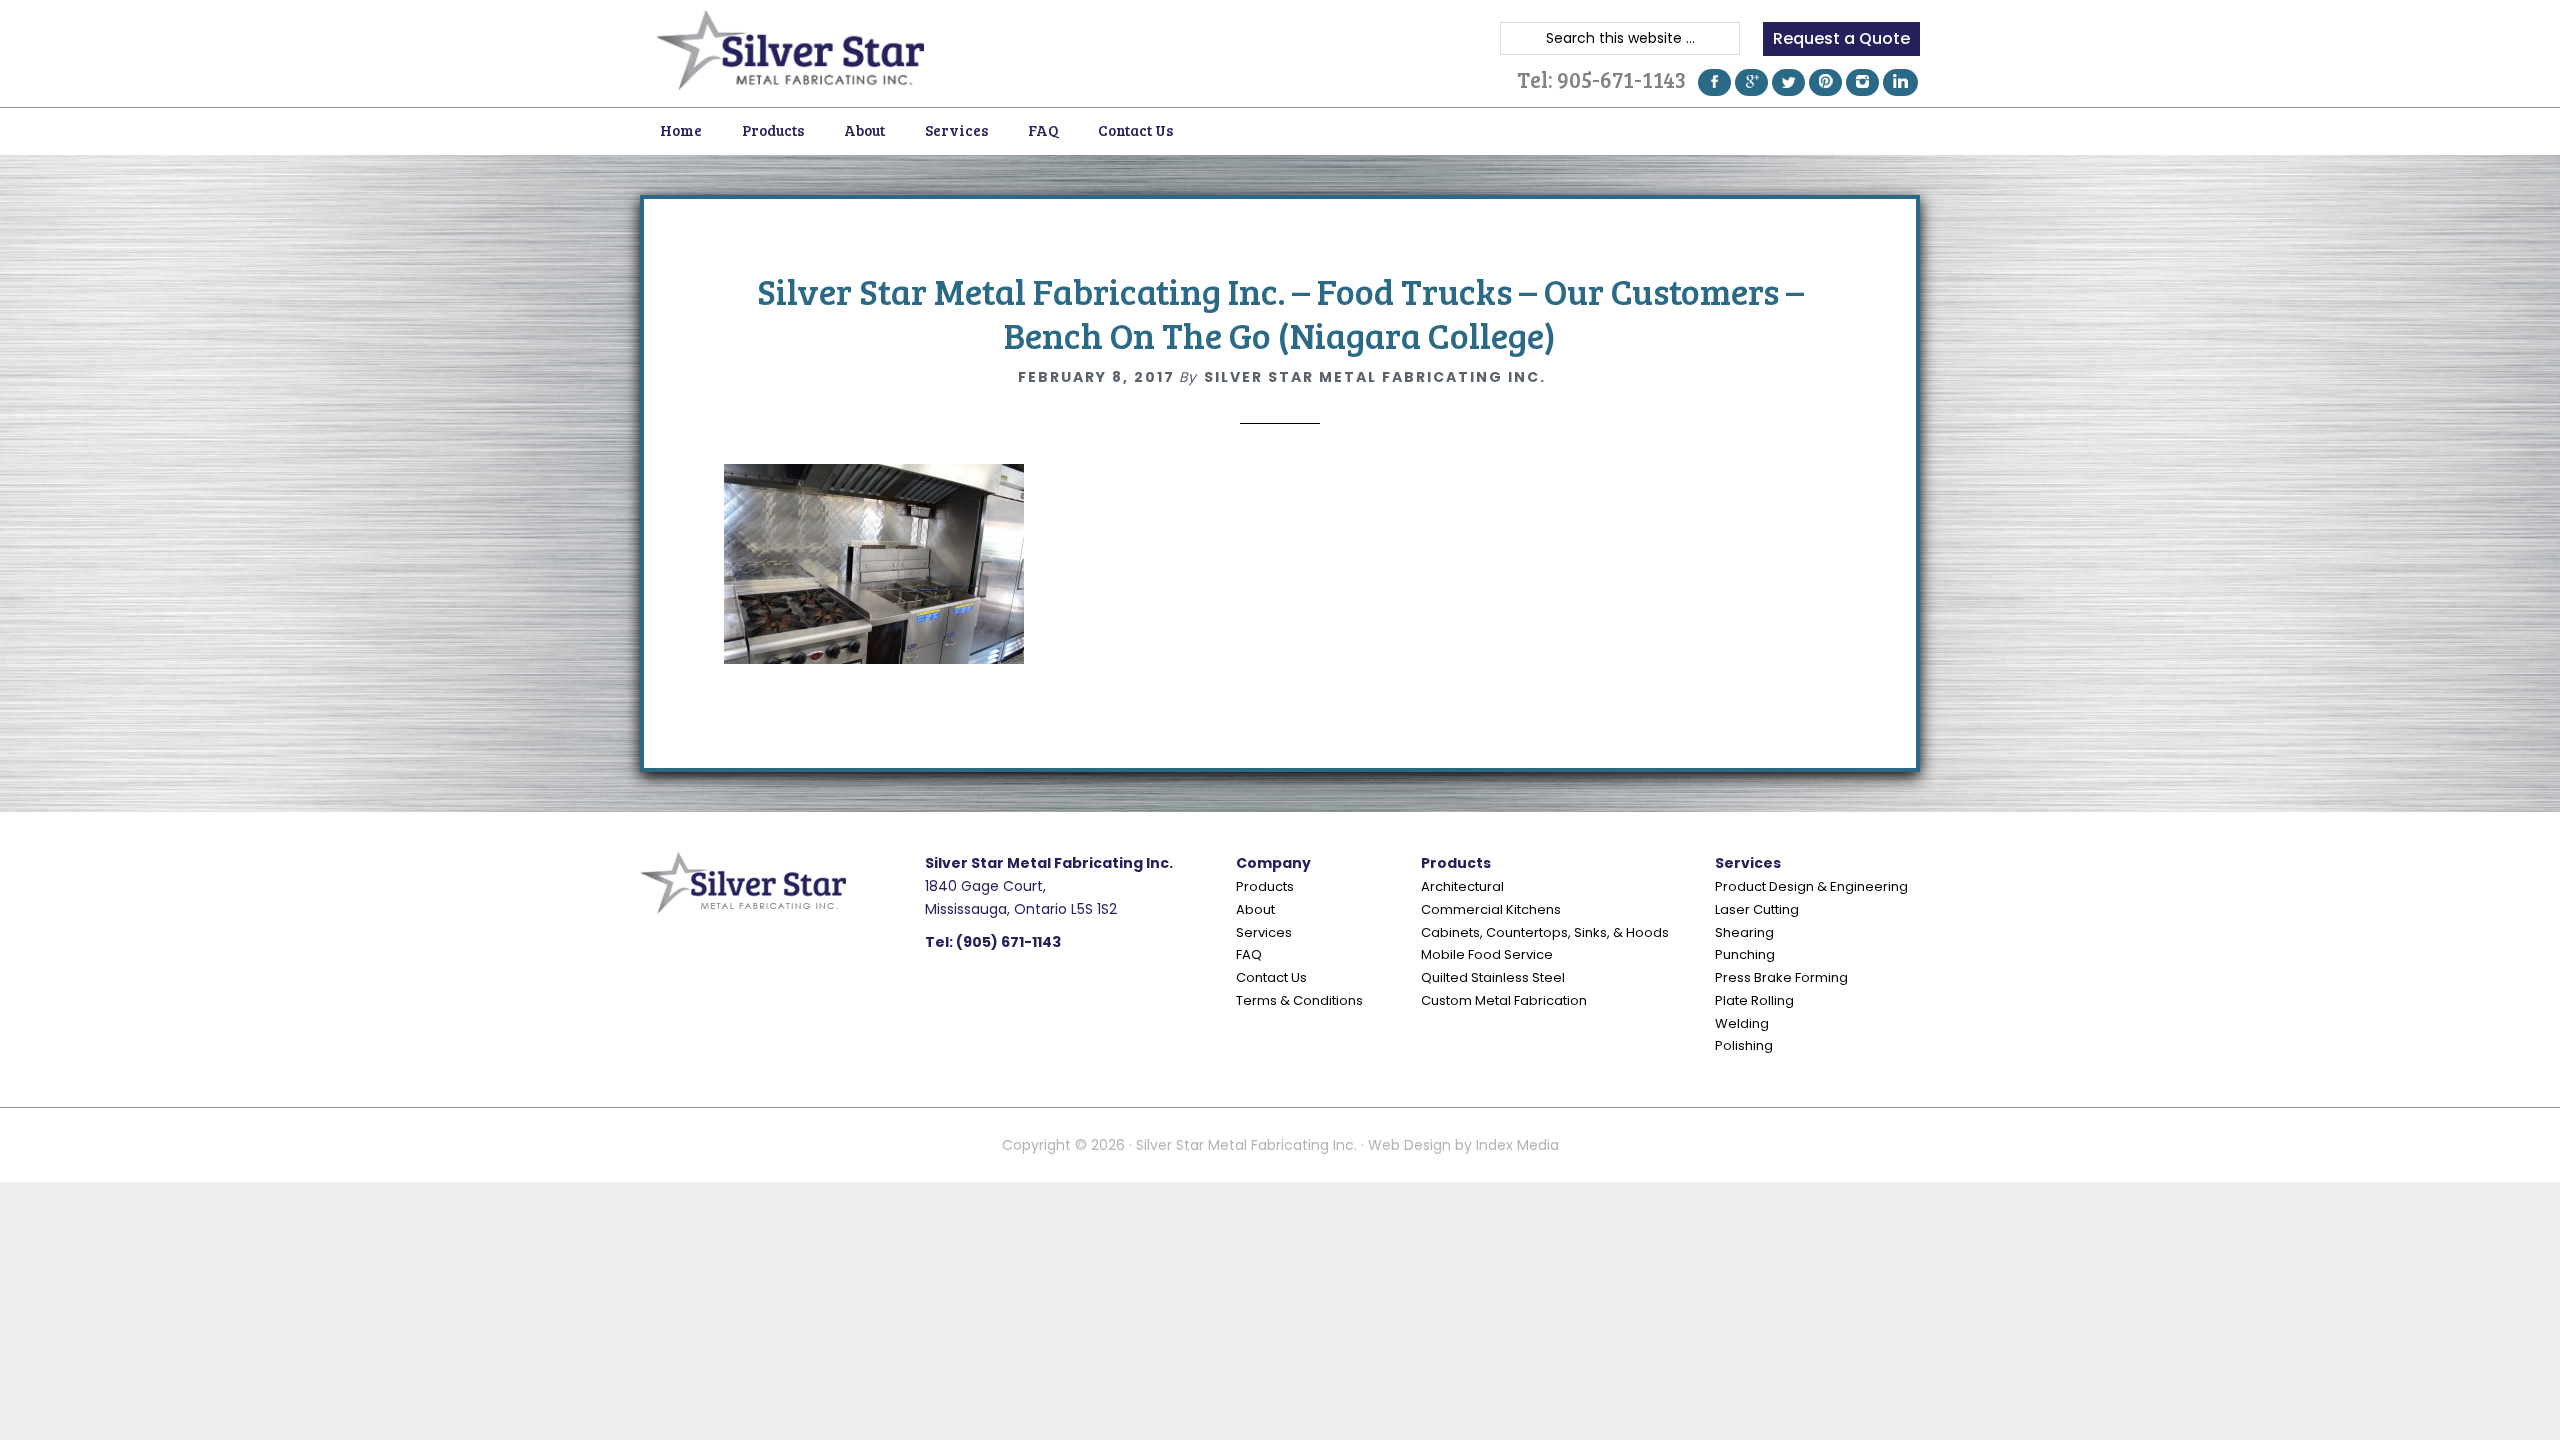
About (1255, 909)
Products (1265, 886)
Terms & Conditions (1299, 1000)
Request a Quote (1841, 38)
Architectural (1462, 886)
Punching (1745, 954)
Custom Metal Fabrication (1504, 1000)
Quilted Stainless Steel (1493, 977)
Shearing (1744, 932)
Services (1264, 932)
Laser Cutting (1757, 909)
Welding (1742, 1023)
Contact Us (1271, 977)
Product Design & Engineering (1811, 886)
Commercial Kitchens (1491, 909)
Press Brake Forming (1781, 977)
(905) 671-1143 (1008, 942)
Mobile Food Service (1487, 954)
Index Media (1517, 1145)
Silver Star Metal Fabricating (790, 50)
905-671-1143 (1621, 79)
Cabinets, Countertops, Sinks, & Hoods (1545, 932)
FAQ (1249, 954)
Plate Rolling (1754, 1000)
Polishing (1744, 1045)
